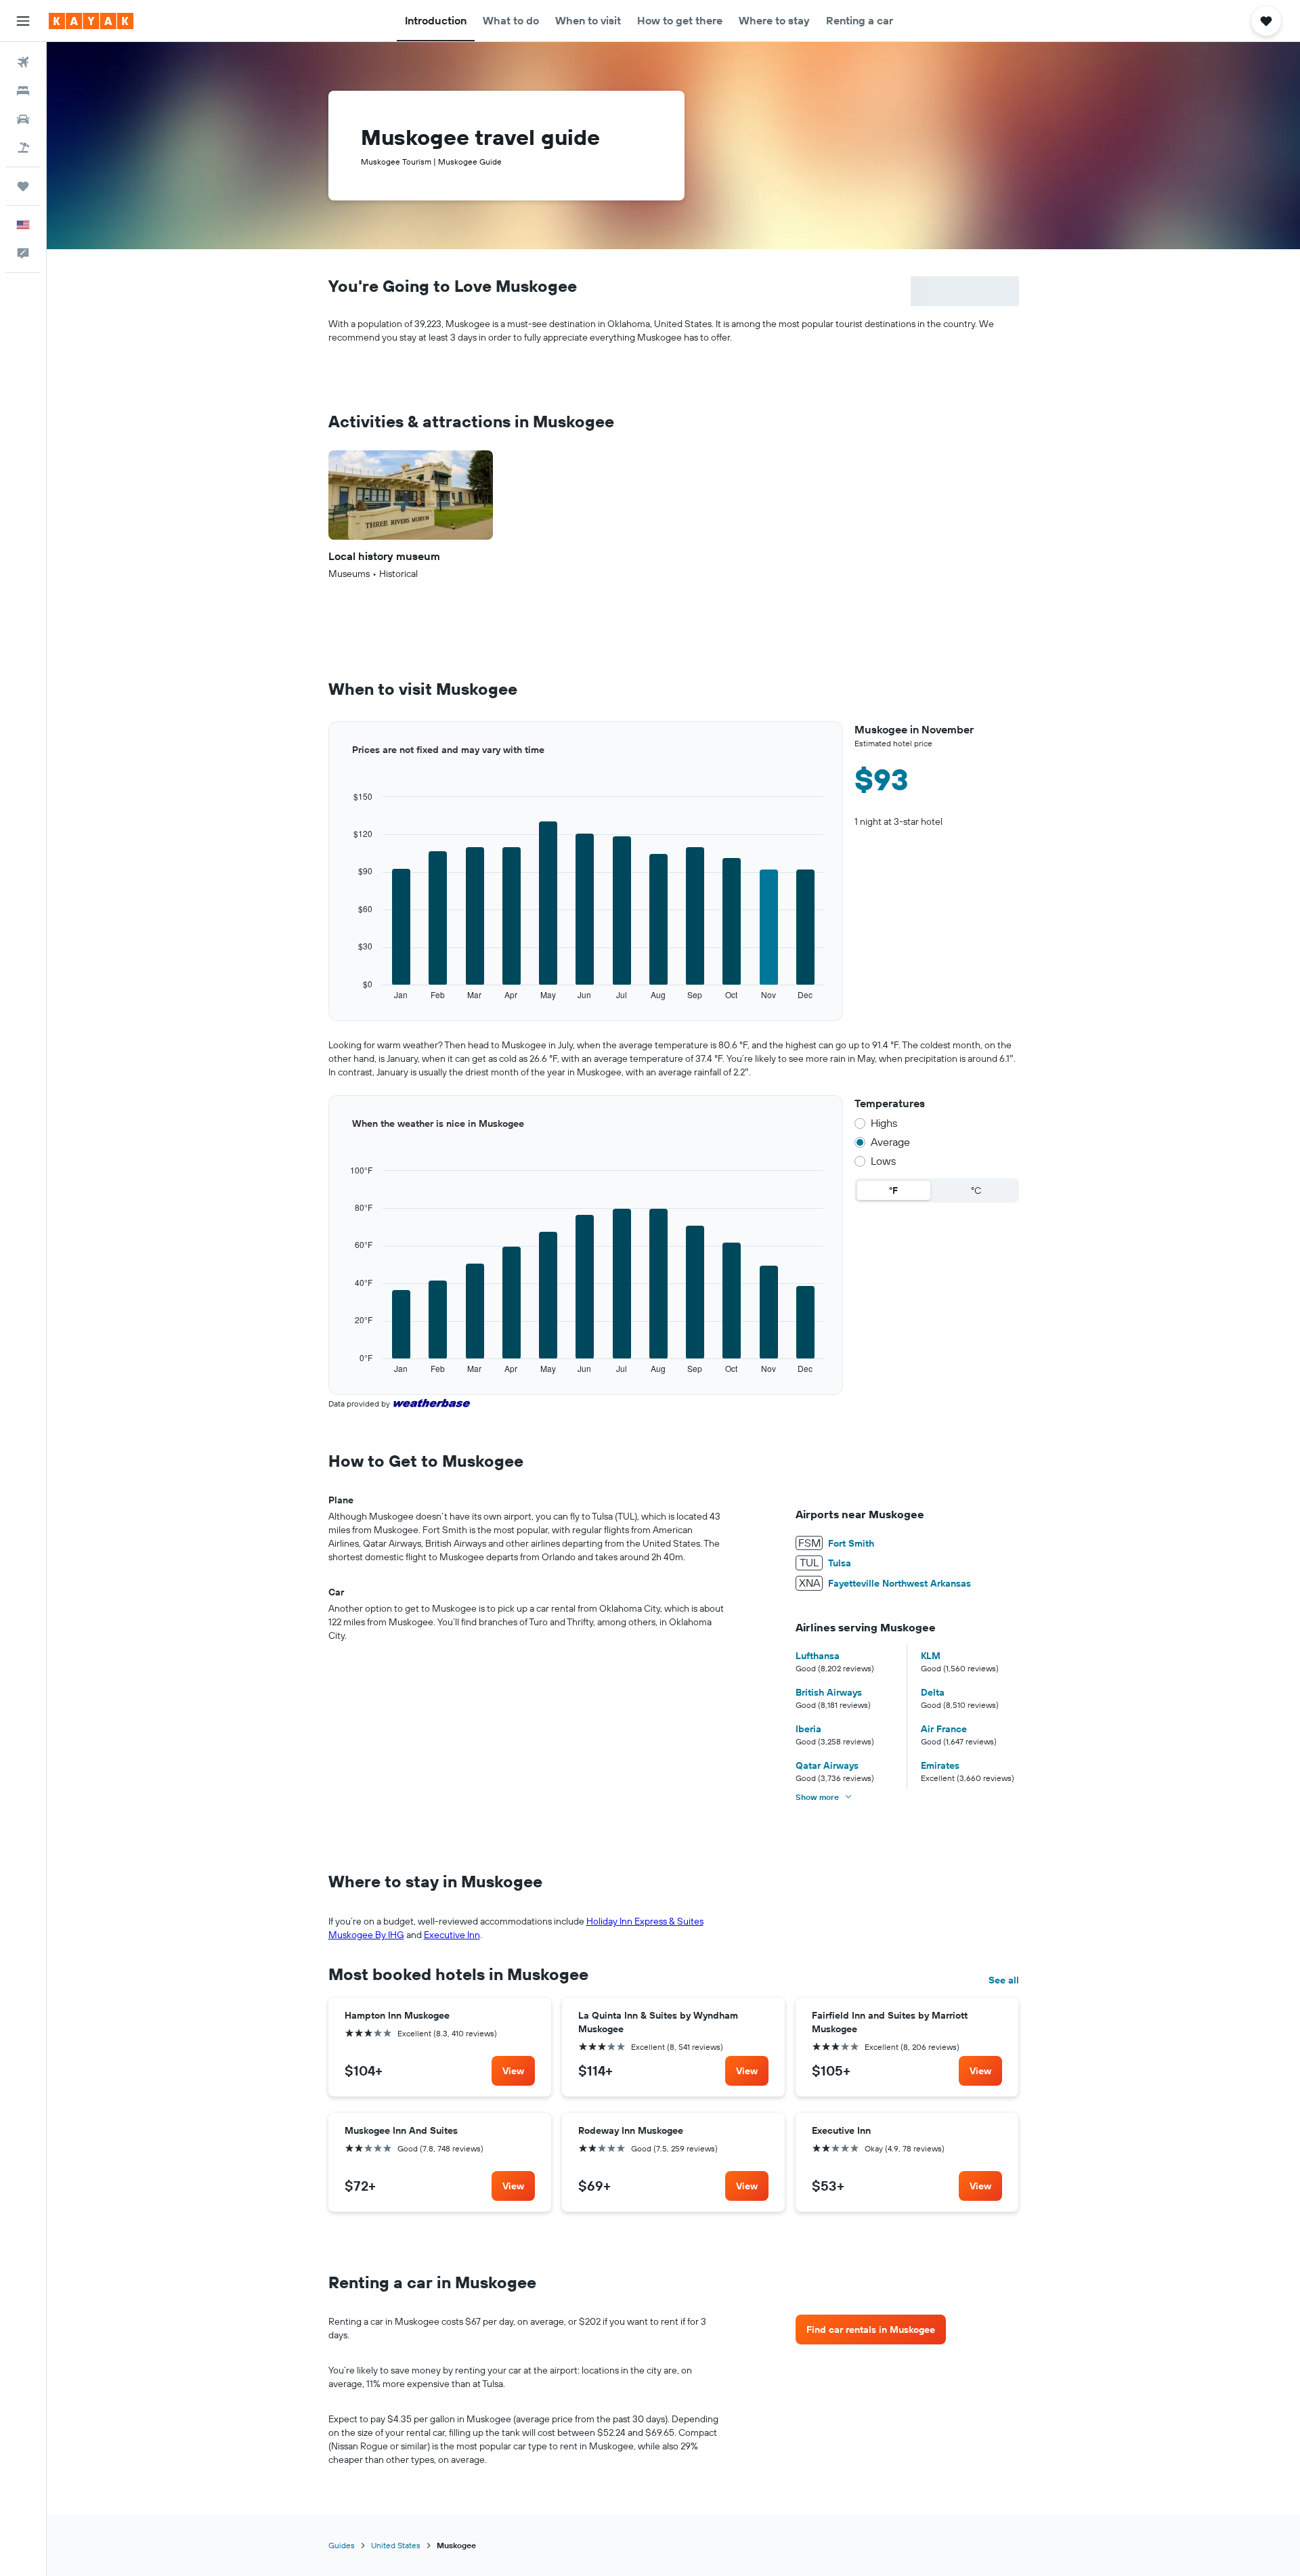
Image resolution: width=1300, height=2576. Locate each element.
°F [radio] (893, 1190)
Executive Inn (452, 1935)
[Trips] (23, 186)
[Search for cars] (23, 119)
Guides (342, 2545)
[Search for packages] (23, 148)
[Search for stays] (23, 91)
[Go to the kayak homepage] (91, 21)
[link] (513, 2071)
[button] (23, 21)
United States (396, 2545)
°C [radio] (976, 1190)
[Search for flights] (23, 62)
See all (1004, 1980)
